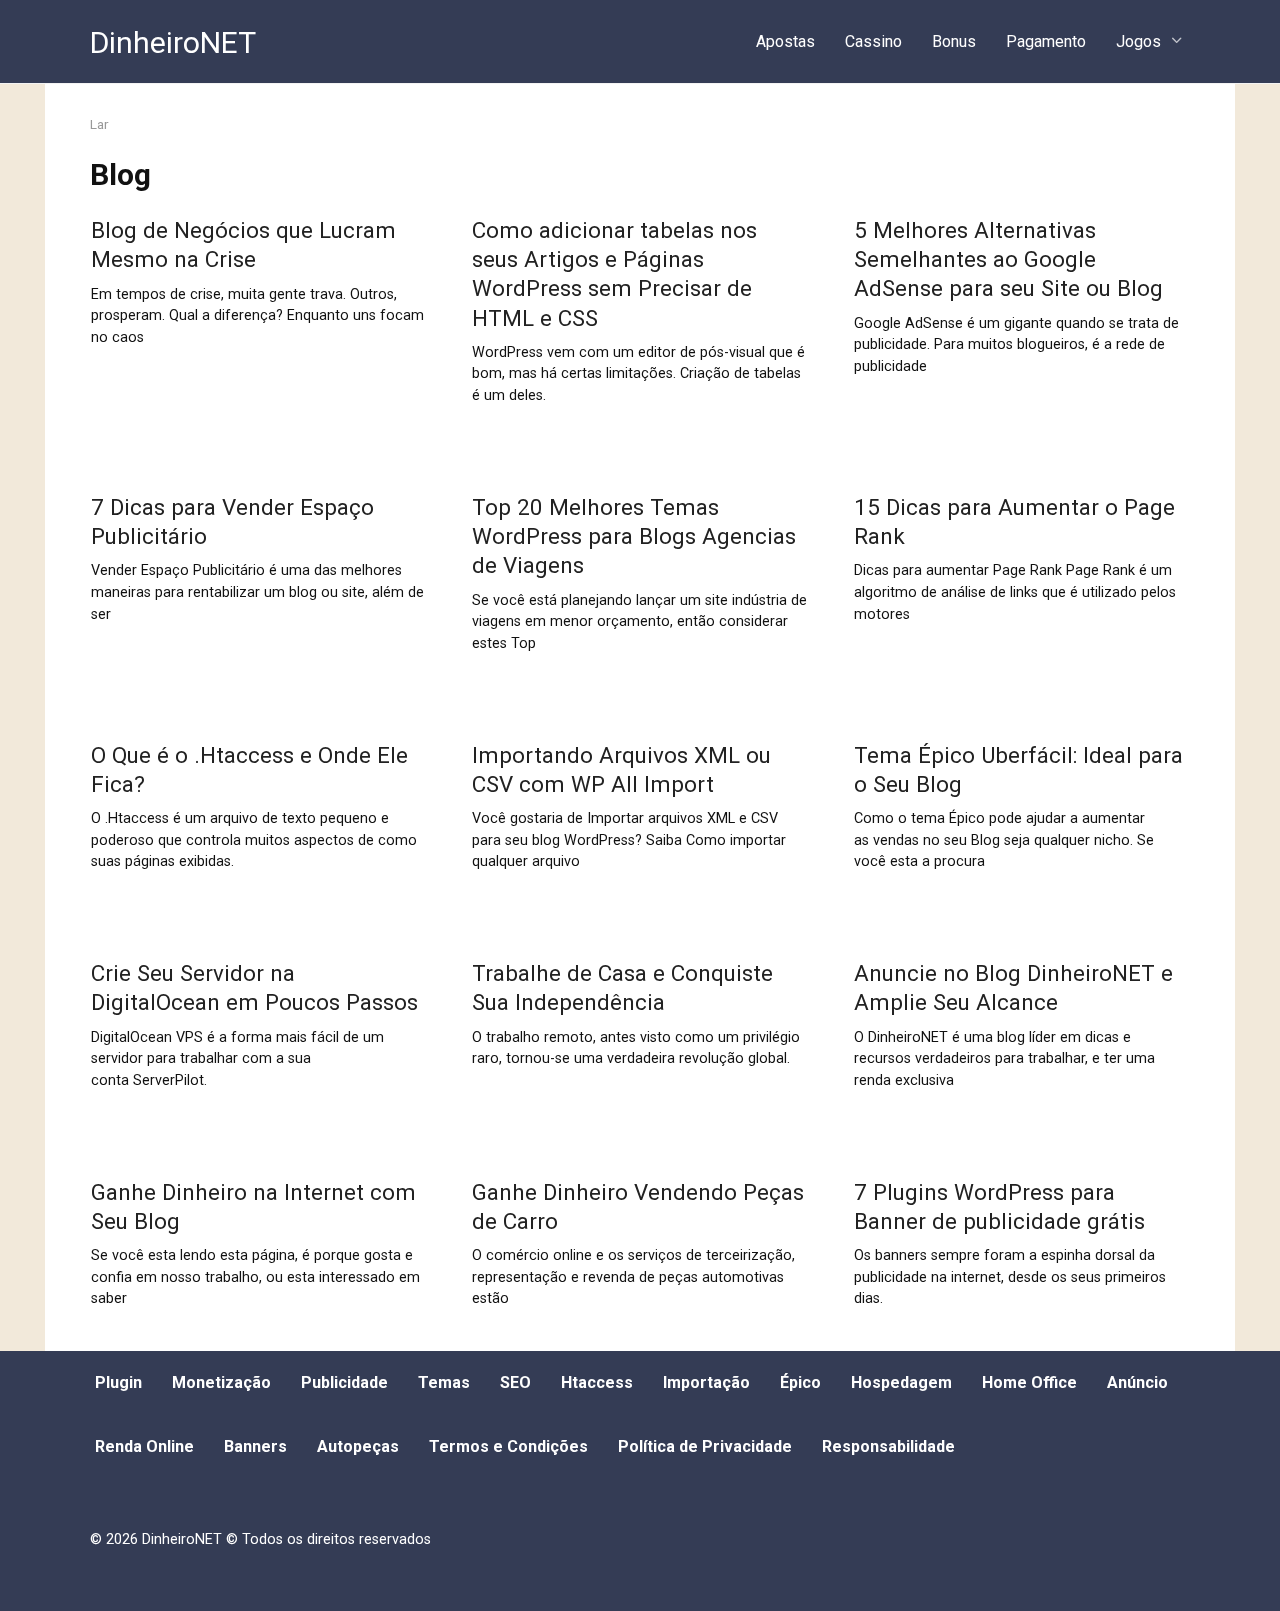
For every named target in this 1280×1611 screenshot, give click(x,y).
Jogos (1138, 41)
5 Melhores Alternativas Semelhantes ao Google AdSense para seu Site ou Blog (1008, 259)
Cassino (873, 41)
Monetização (221, 1382)
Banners (255, 1446)
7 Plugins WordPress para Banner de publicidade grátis (999, 1206)
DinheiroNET (173, 42)
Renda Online (144, 1446)
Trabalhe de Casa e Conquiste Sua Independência (622, 987)
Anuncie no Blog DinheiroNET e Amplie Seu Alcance (1013, 987)
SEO (515, 1382)
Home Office (1029, 1382)
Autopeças (358, 1446)
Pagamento (1046, 41)
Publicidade (344, 1382)
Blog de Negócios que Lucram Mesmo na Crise (243, 244)
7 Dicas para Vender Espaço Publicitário (232, 521)
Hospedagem (901, 1382)
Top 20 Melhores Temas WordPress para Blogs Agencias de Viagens (634, 536)
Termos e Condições (508, 1446)
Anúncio (1137, 1382)
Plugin (118, 1382)
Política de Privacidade (705, 1446)
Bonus (954, 41)
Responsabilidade (888, 1446)
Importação (706, 1382)
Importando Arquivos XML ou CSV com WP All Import (621, 769)
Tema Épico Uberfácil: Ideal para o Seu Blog (1018, 769)
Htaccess (597, 1382)
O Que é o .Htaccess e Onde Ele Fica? (249, 769)
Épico (800, 1382)
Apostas (785, 41)
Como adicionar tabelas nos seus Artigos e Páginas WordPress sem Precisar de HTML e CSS (614, 273)
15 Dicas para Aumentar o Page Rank (1014, 521)
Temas (444, 1382)
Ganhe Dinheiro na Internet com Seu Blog (253, 1206)
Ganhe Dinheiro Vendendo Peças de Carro (638, 1206)
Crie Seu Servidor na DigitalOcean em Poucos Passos (254, 987)
